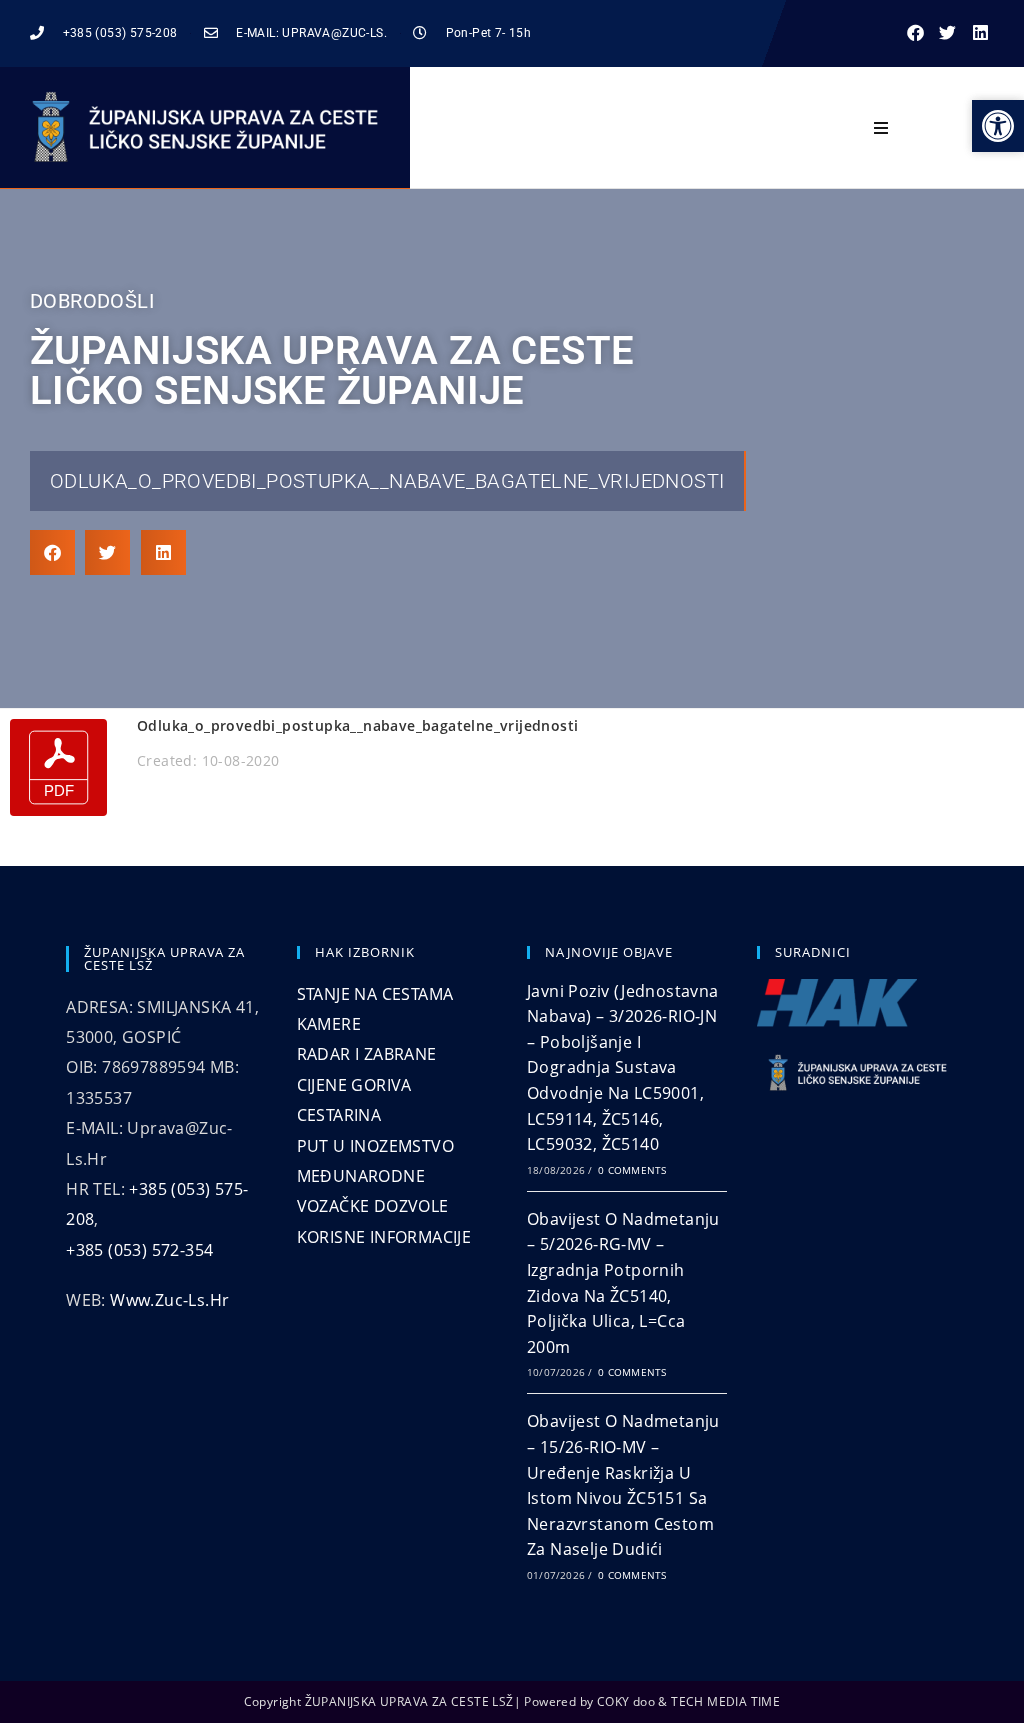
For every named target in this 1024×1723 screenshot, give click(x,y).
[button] (915, 33)
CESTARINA (339, 1115)
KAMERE (329, 1024)
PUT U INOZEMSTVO (375, 1146)
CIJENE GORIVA (354, 1085)
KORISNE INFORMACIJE (384, 1237)
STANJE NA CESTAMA (375, 994)
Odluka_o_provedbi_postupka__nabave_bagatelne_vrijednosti (387, 481)
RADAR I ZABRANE (367, 1054)
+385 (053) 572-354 (139, 1250)
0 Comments (632, 1170)
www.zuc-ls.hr (169, 1300)
